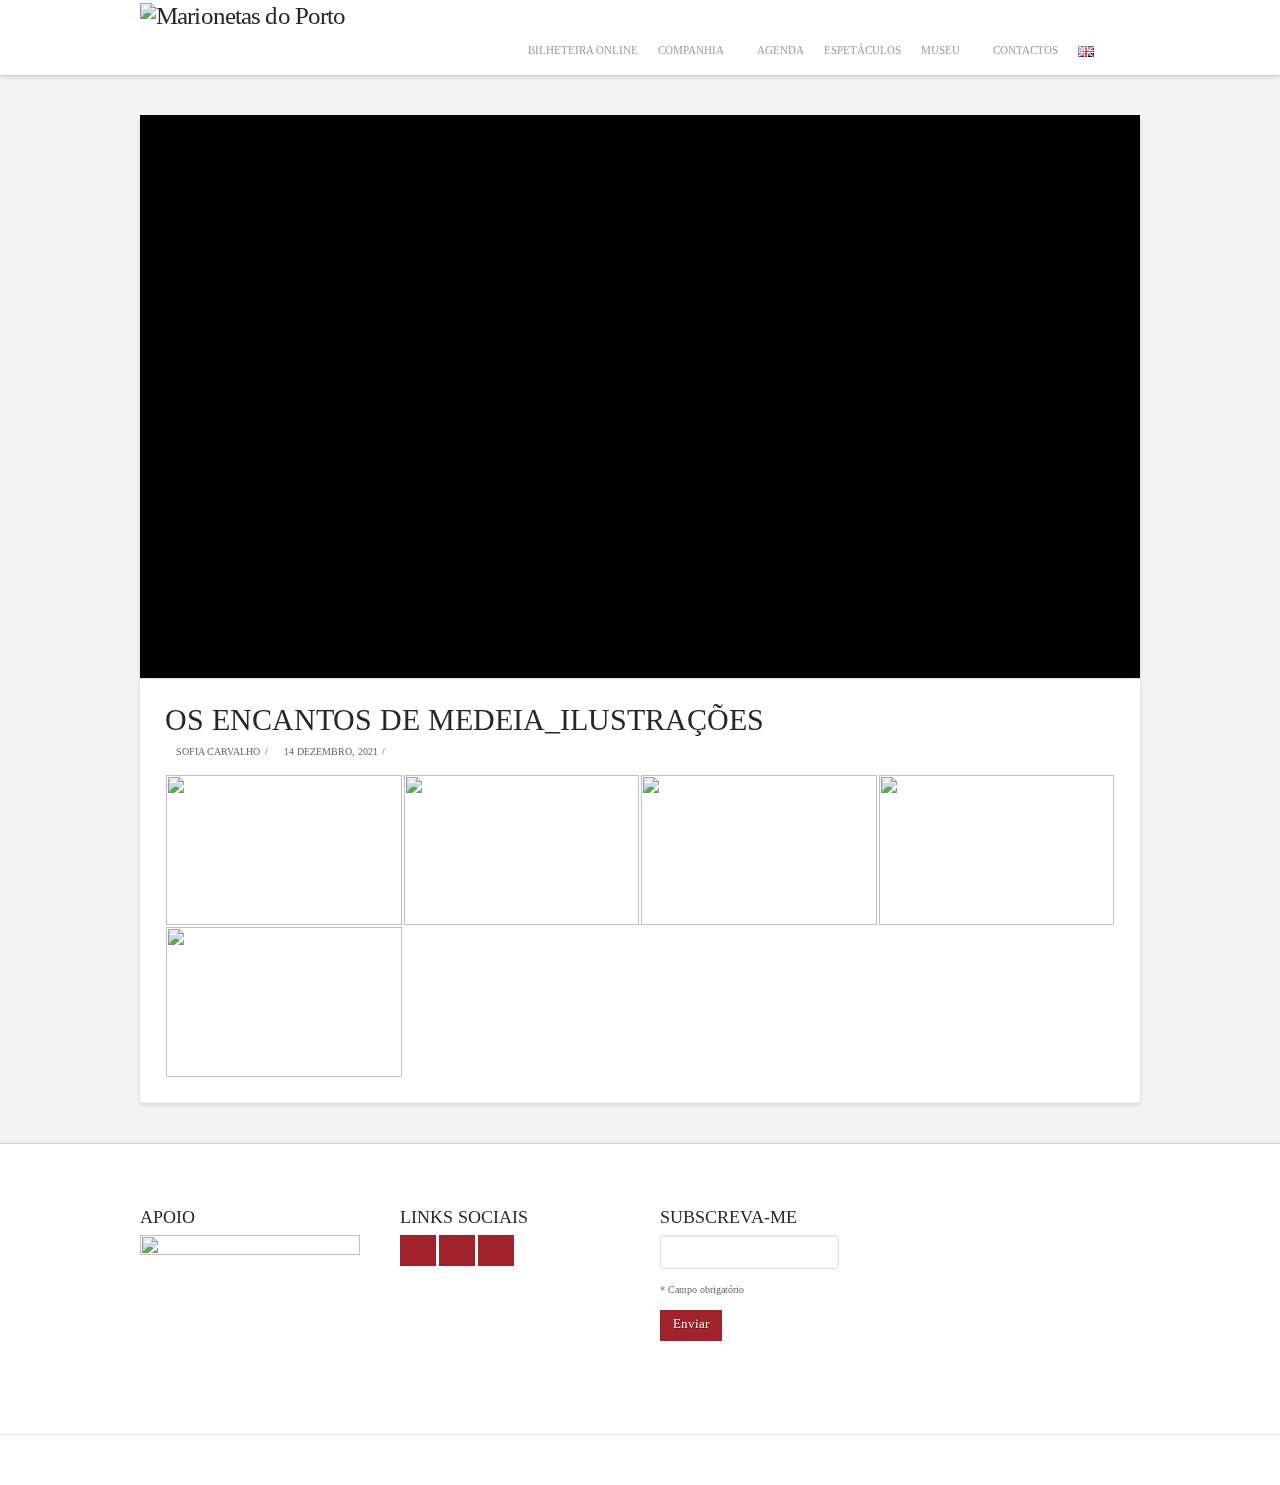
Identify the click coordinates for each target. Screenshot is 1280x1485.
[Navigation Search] (1122, 37)
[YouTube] (457, 1250)
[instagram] (496, 1250)
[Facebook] (418, 1250)
